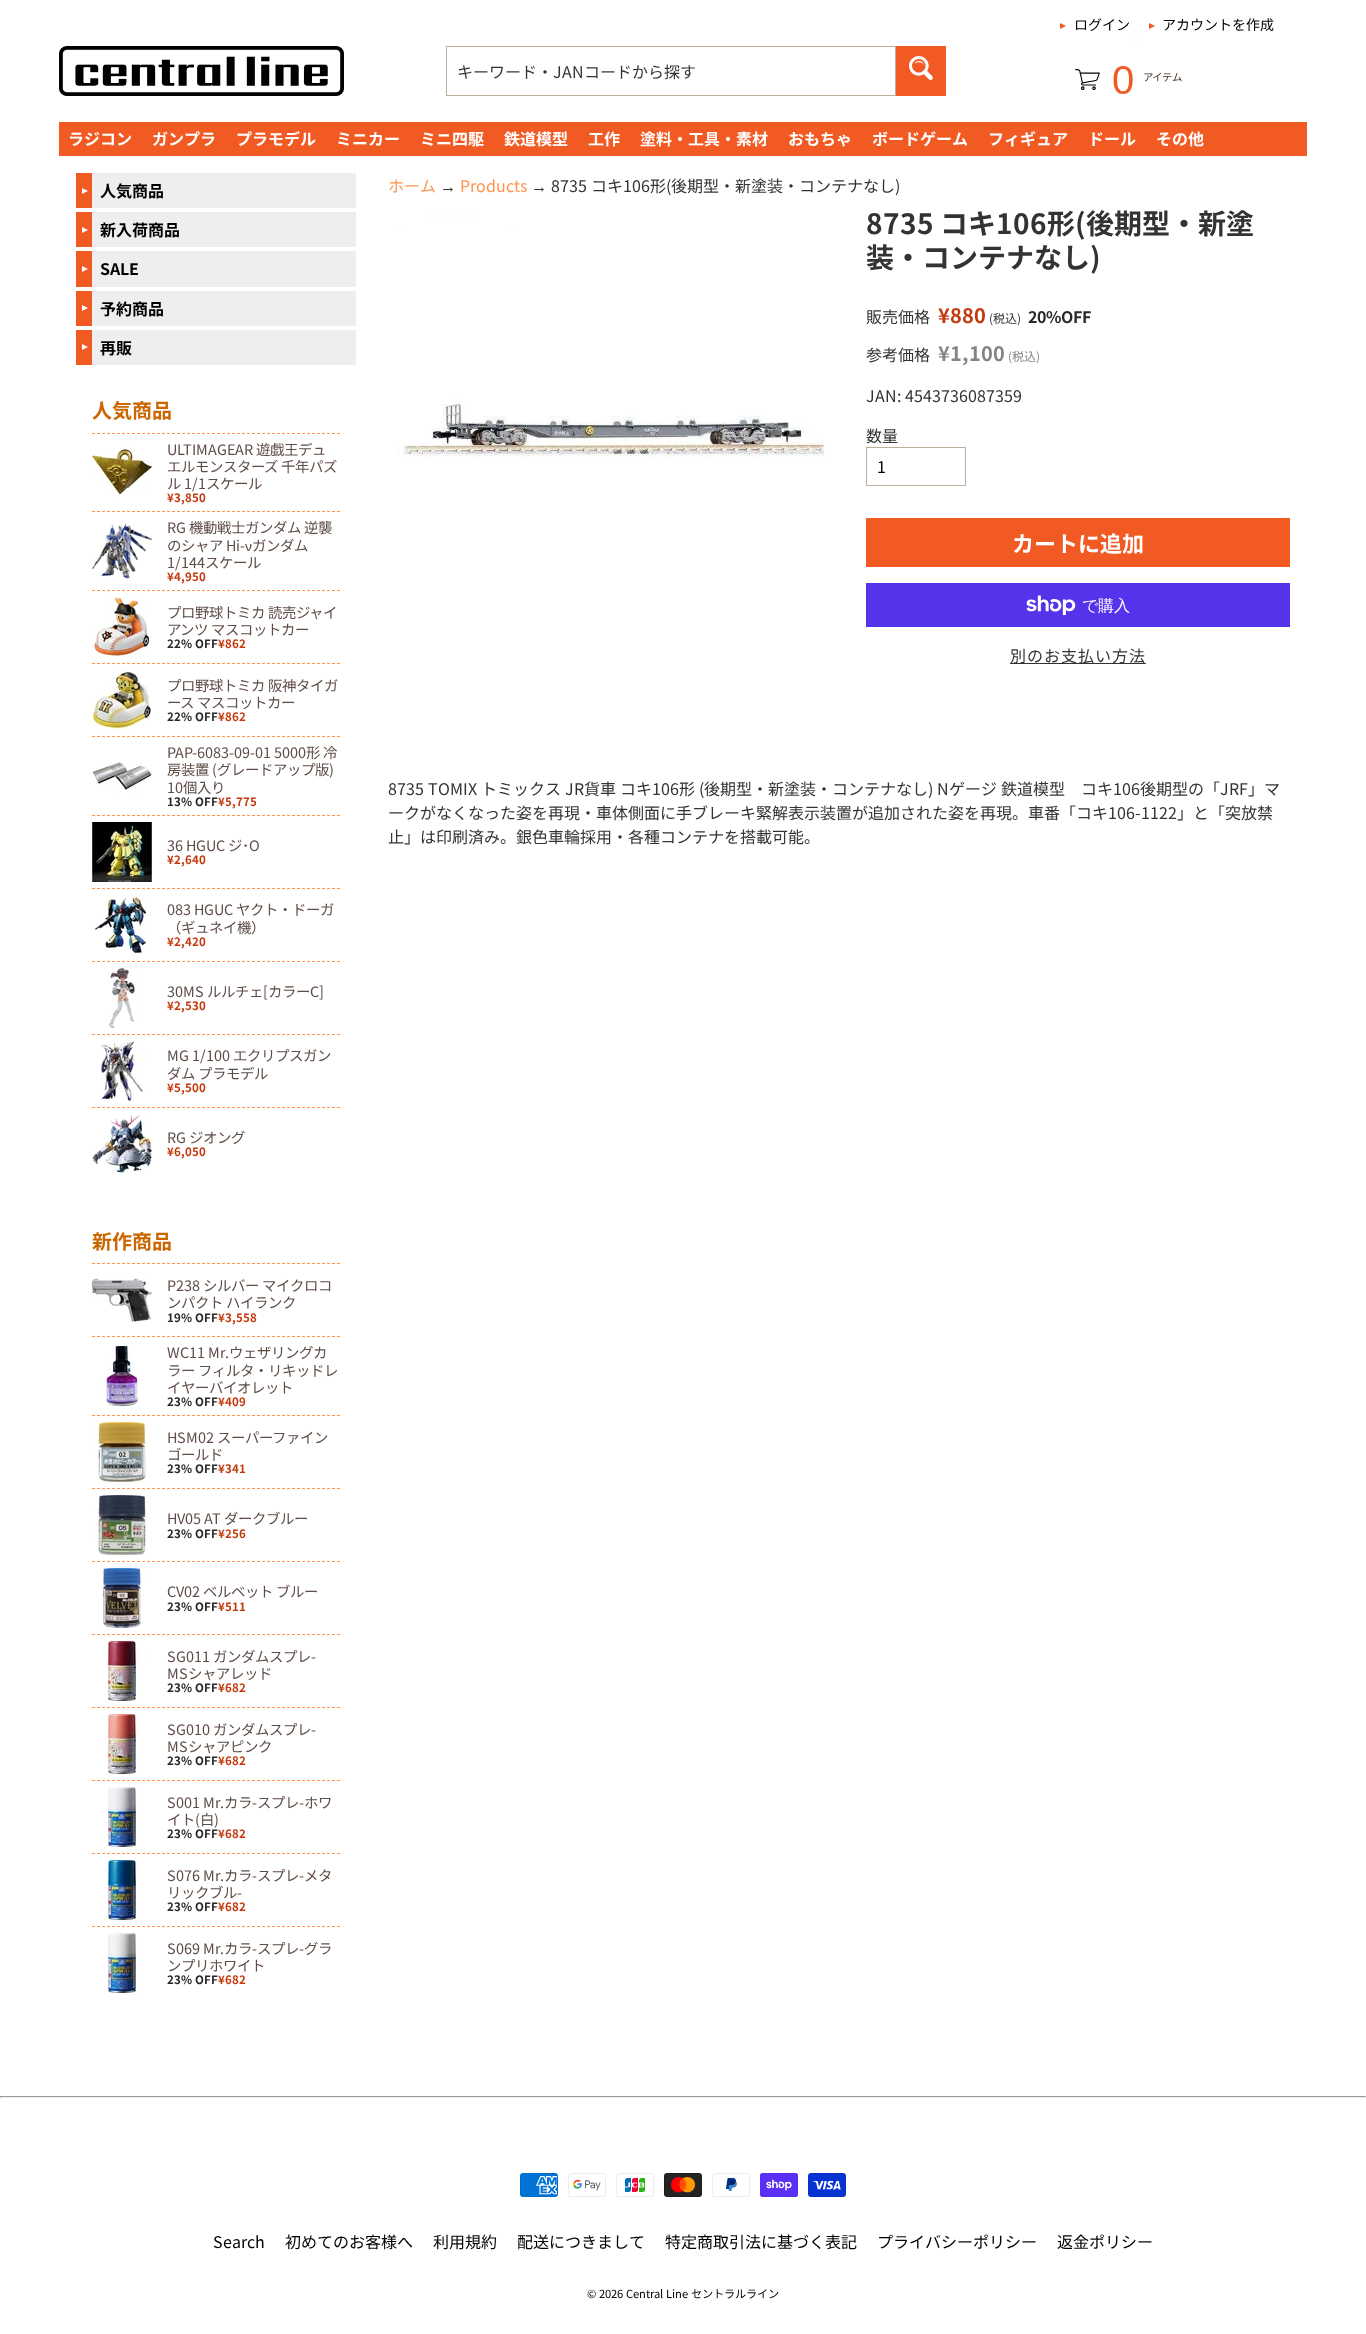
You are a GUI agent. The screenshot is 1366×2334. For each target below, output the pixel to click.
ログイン (1102, 24)
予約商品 (132, 308)
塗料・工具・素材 (704, 138)
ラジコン (100, 138)
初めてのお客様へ (349, 2241)
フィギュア (1028, 138)
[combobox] (671, 71)
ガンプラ (184, 138)
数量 (882, 435)
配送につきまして (581, 2241)
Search (239, 2241)
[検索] (921, 71)
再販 (116, 347)
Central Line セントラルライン (702, 2293)
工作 (604, 138)
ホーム (412, 185)
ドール (1112, 138)
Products (493, 185)
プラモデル (276, 138)
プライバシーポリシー (957, 2241)
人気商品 (132, 190)
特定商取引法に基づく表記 (761, 2241)
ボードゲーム (920, 138)
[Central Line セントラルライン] (201, 71)
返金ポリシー (1105, 2241)
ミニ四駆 (452, 138)
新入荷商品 (140, 229)
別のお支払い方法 (1078, 655)
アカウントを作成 (1218, 24)
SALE (119, 268)
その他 (1180, 138)
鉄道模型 (536, 138)
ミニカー (368, 138)
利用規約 (465, 2241)
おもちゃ (820, 138)
